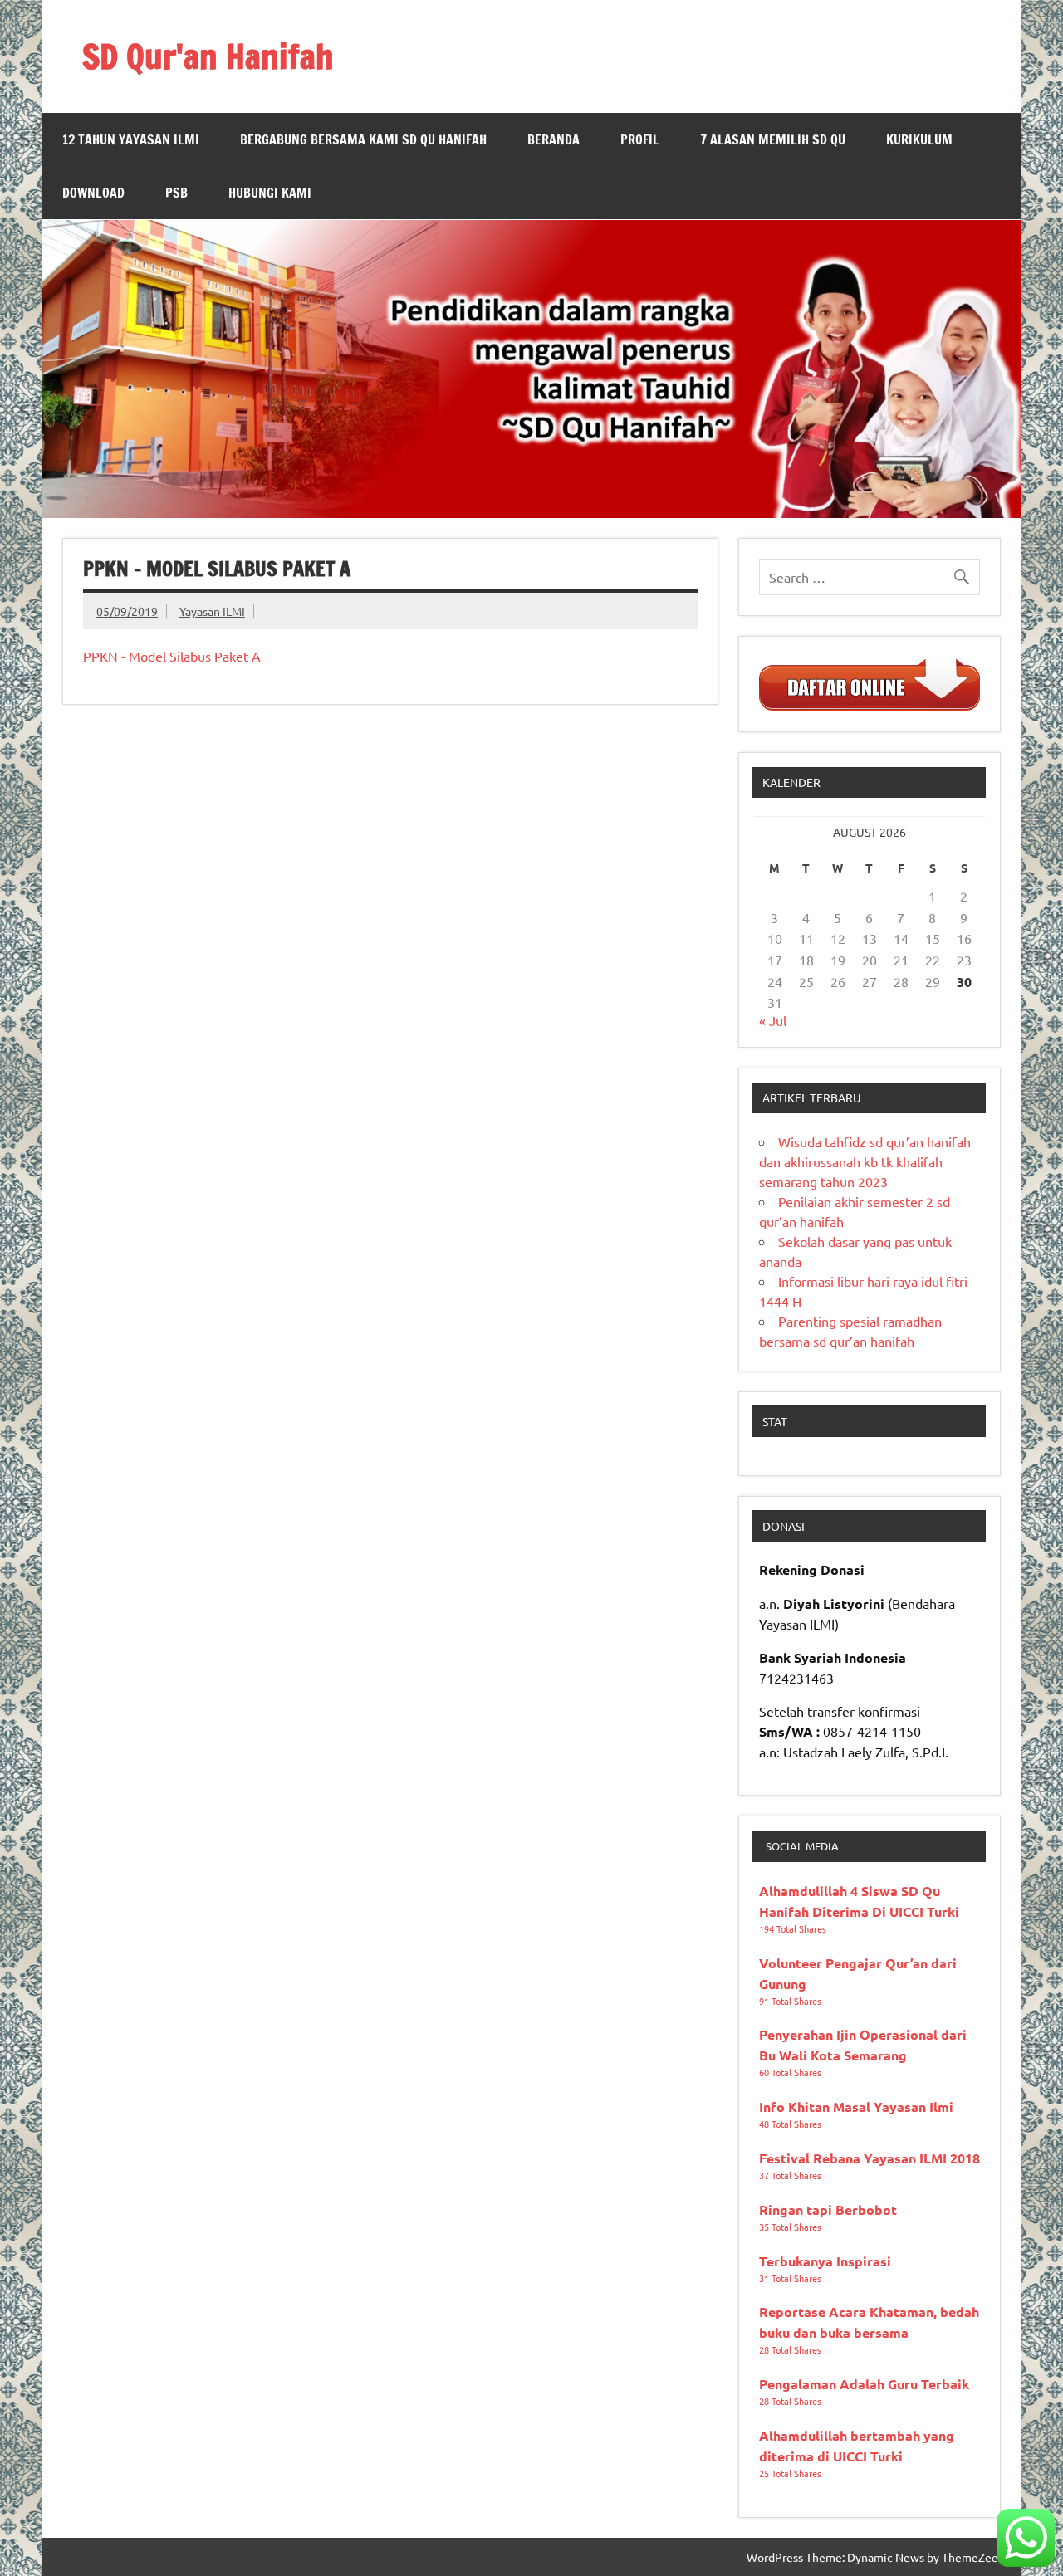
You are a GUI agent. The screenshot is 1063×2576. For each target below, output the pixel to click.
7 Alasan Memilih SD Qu (773, 139)
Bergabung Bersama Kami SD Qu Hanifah (363, 139)
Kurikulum (919, 139)
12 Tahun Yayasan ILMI (131, 139)
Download (93, 193)
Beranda (554, 139)
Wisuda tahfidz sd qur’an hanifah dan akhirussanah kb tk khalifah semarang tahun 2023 (865, 1161)
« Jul (773, 1020)
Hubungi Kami (270, 193)
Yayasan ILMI (212, 611)
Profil (640, 139)
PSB (176, 193)
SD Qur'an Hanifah (208, 56)
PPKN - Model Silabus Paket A (172, 656)
